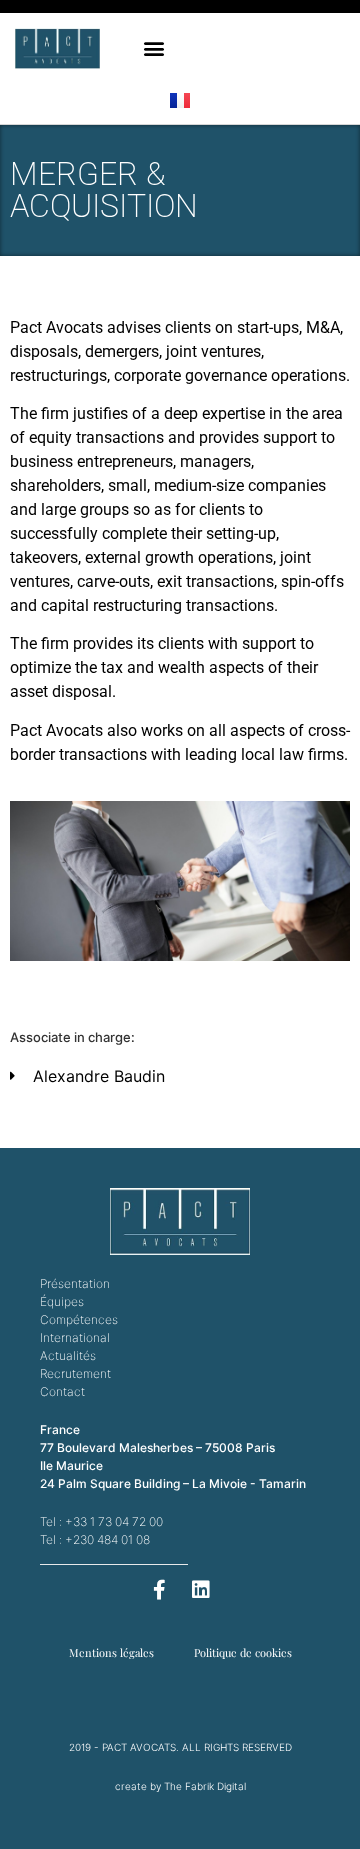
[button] (153, 48)
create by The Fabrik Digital (180, 1786)
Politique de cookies (243, 1652)
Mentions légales (111, 1652)
